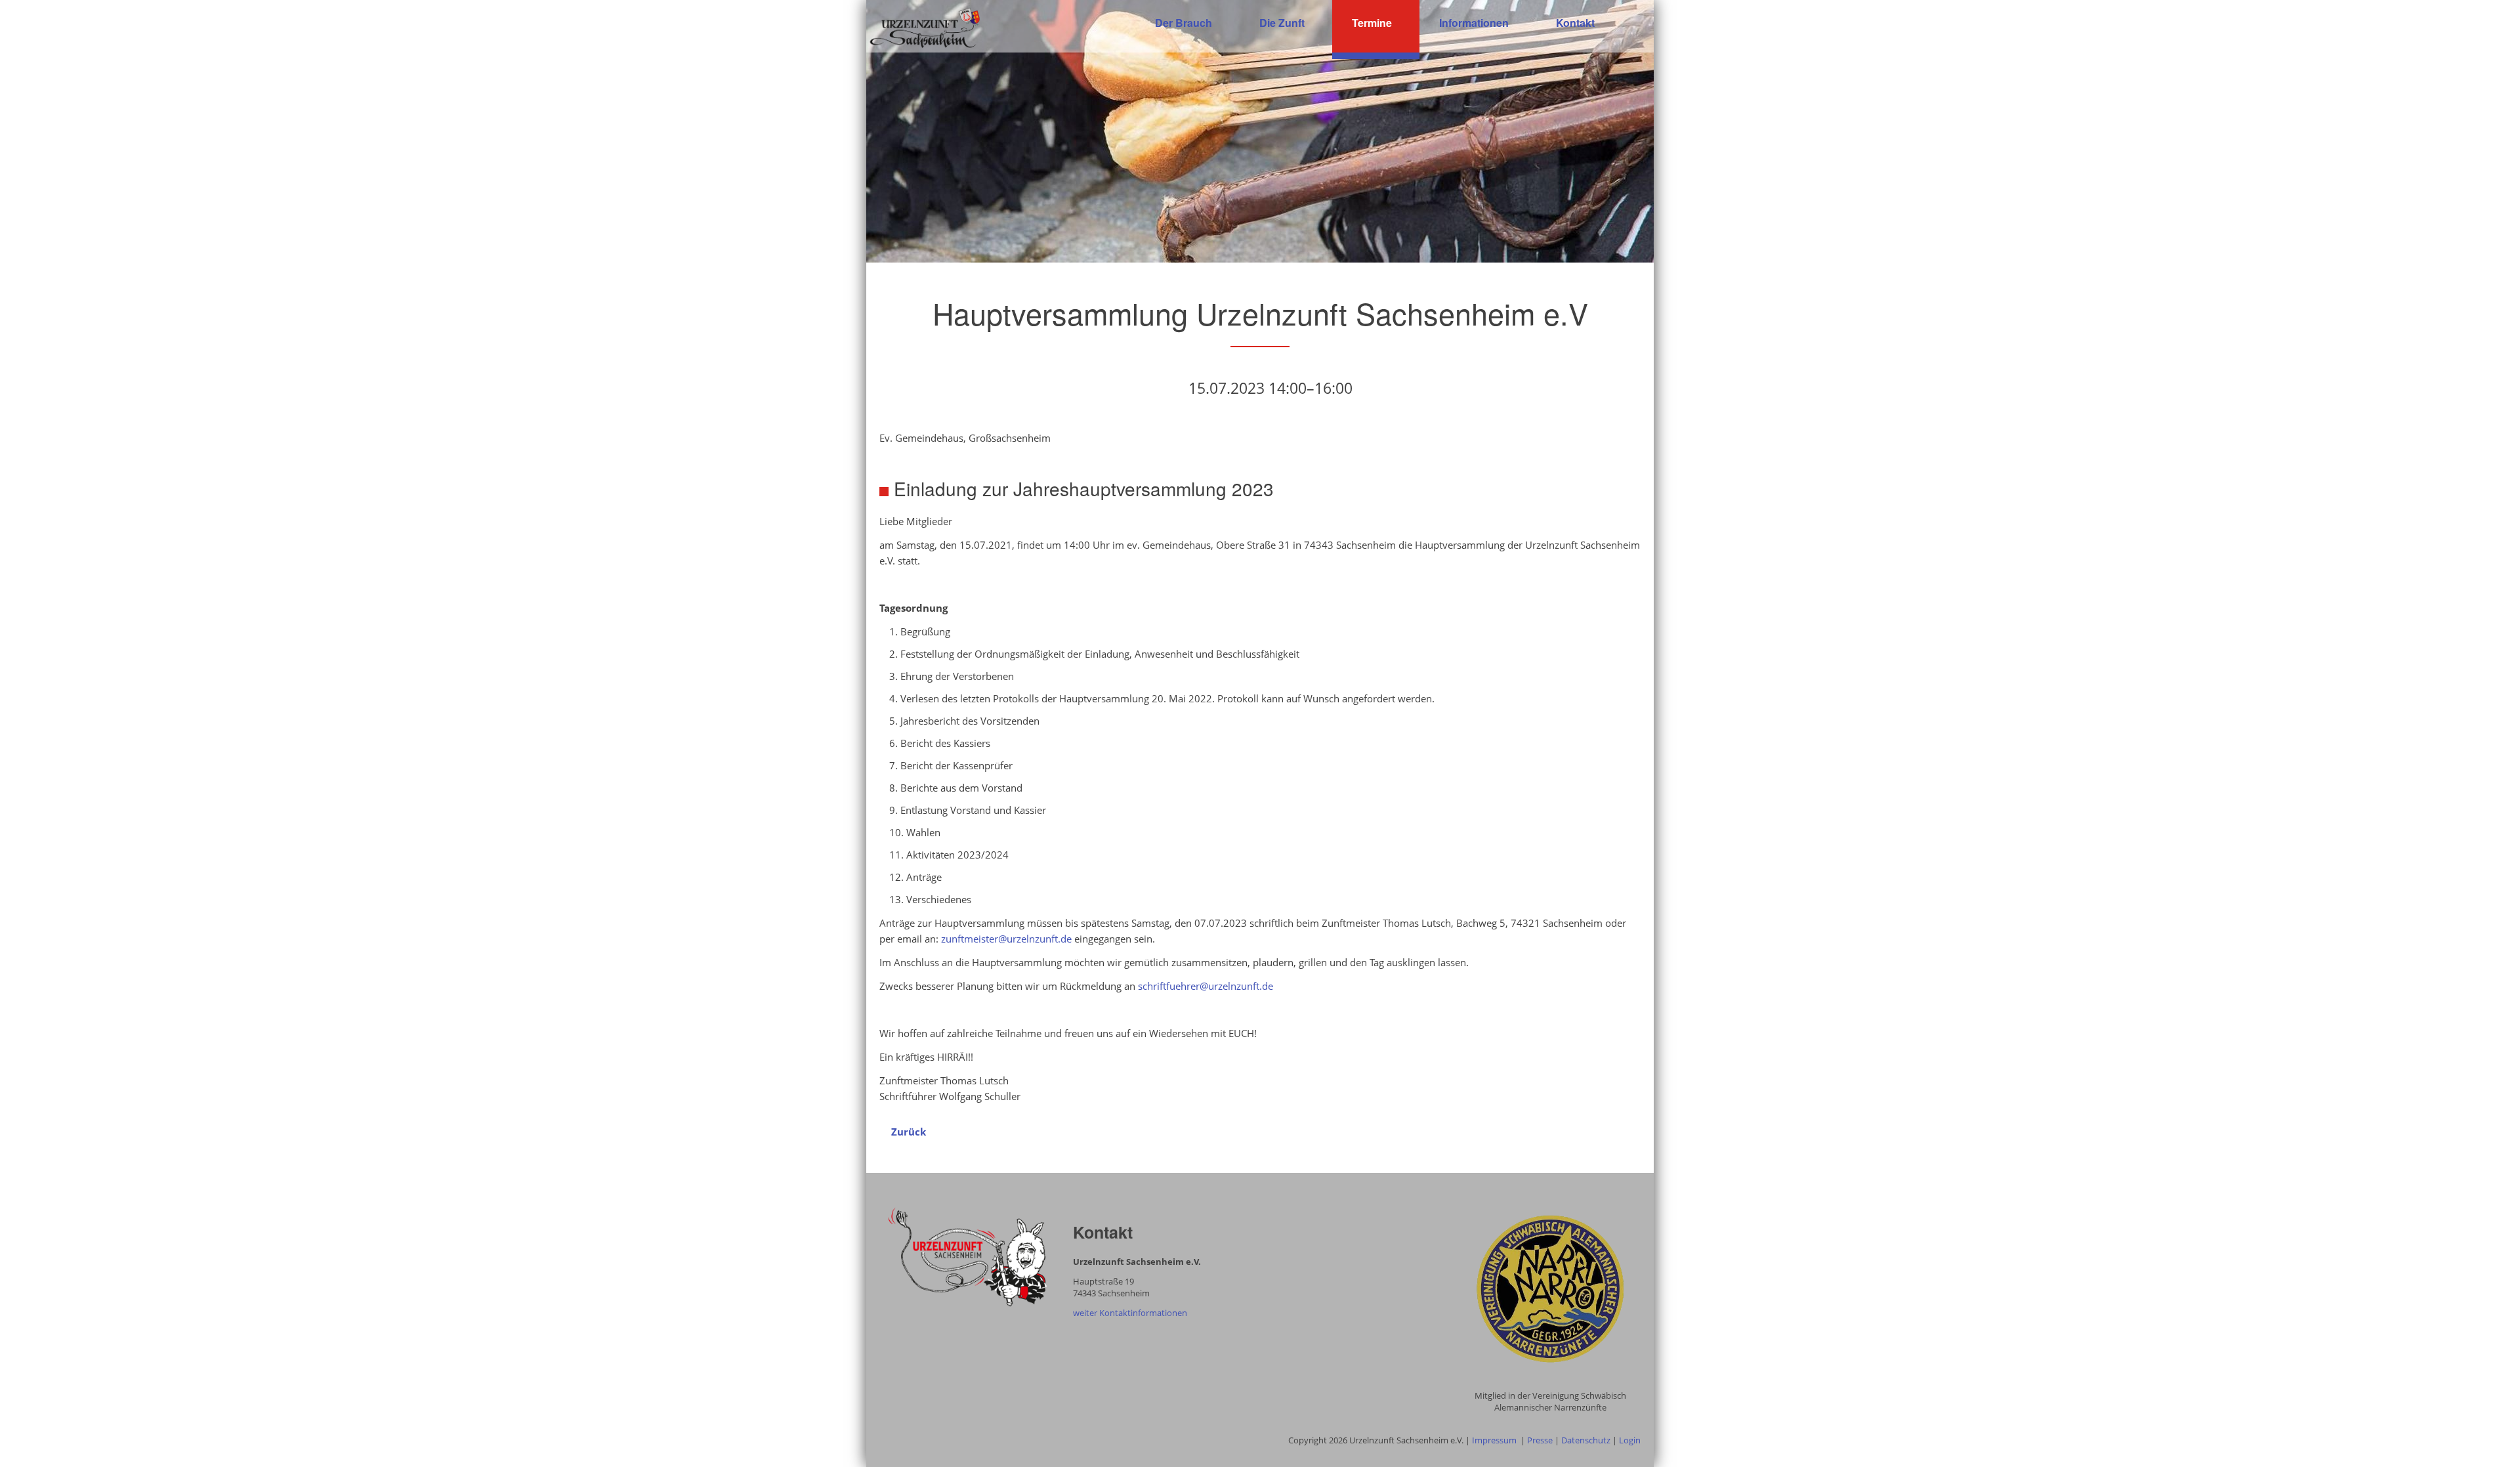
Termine (1372, 23)
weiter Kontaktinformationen (1130, 1313)
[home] (925, 27)
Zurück (909, 1132)
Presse (1540, 1440)
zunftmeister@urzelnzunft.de (1006, 939)
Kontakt (1575, 23)
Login (1630, 1440)
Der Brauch (1184, 23)
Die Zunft (1282, 23)
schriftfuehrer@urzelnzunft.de (1206, 986)
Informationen (1474, 23)
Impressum (1494, 1440)
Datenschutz (1586, 1440)
